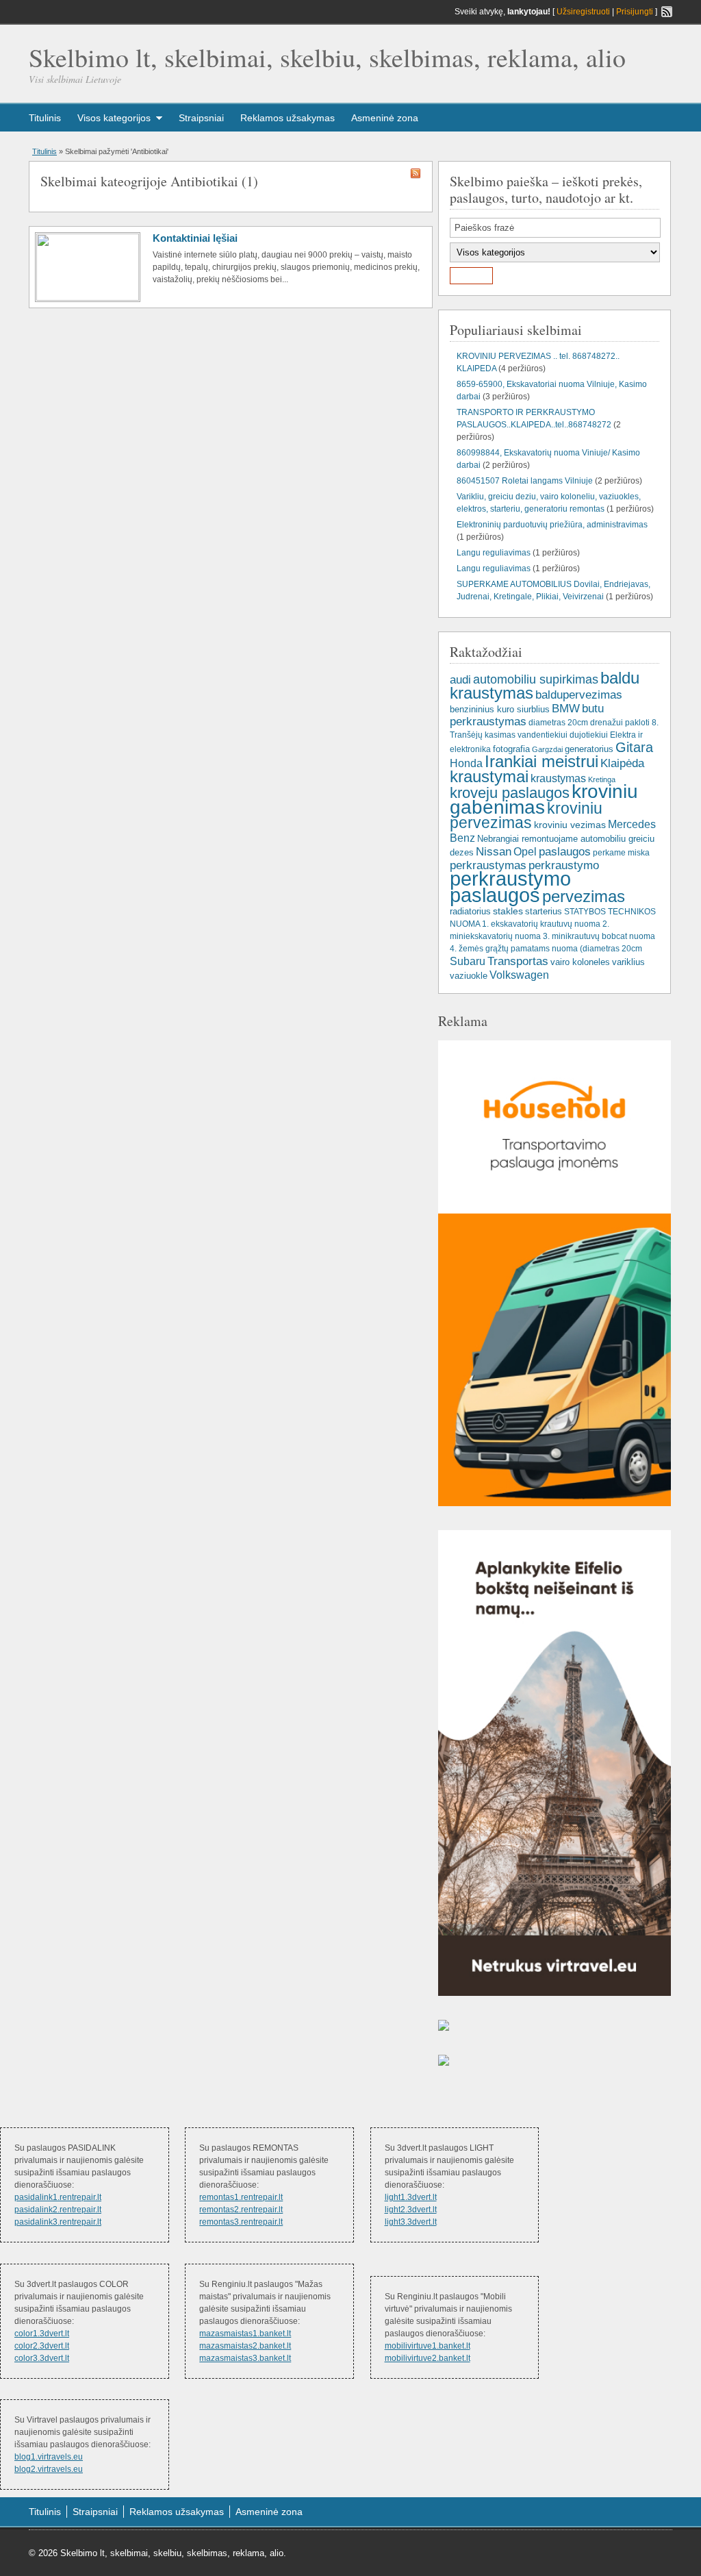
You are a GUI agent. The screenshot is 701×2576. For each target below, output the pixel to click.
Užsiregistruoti (583, 12)
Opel (525, 851)
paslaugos (565, 852)
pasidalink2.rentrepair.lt (58, 2210)
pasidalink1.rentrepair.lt (58, 2197)
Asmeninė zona (385, 118)
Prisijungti (635, 12)
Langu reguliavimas (494, 553)
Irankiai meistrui (541, 762)
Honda (466, 763)
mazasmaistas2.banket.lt (245, 2346)
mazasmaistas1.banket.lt (245, 2334)
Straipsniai (201, 118)
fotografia (511, 749)
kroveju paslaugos (510, 793)
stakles (508, 911)
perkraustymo (564, 865)
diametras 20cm (558, 723)
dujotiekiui (589, 735)
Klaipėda (622, 763)
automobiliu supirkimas (536, 679)
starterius (544, 911)
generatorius (589, 749)
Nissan (494, 851)
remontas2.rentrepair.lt (241, 2210)
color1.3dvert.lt (42, 2334)
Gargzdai (547, 749)
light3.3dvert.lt (411, 2222)
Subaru (468, 961)
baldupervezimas (579, 695)
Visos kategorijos (114, 118)
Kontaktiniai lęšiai (195, 238)
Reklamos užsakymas (288, 118)
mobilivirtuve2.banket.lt (428, 2358)
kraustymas (558, 778)
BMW (566, 708)
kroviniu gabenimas (544, 799)
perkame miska (621, 853)
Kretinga (602, 779)
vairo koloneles (580, 962)
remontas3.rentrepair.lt (241, 2222)
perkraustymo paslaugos (510, 887)
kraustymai (489, 776)
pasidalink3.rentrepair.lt (58, 2222)
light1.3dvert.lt (411, 2197)
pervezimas (584, 896)
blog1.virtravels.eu (49, 2457)
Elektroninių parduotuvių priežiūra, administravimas (552, 525)
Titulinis (45, 118)
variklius (628, 962)
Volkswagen (519, 975)
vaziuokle (469, 976)
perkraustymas (488, 865)
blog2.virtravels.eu (49, 2469)
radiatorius (470, 911)
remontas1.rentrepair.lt (241, 2197)
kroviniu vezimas (570, 825)
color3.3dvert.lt (42, 2358)
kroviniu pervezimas (526, 816)
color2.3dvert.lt (42, 2346)
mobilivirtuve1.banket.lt (428, 2346)
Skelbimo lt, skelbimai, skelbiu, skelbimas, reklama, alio (327, 57)
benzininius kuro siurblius (500, 709)
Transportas (518, 961)
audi (460, 679)
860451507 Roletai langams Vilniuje (525, 481)
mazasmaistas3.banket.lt (245, 2358)
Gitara (634, 747)
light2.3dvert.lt (411, 2210)
